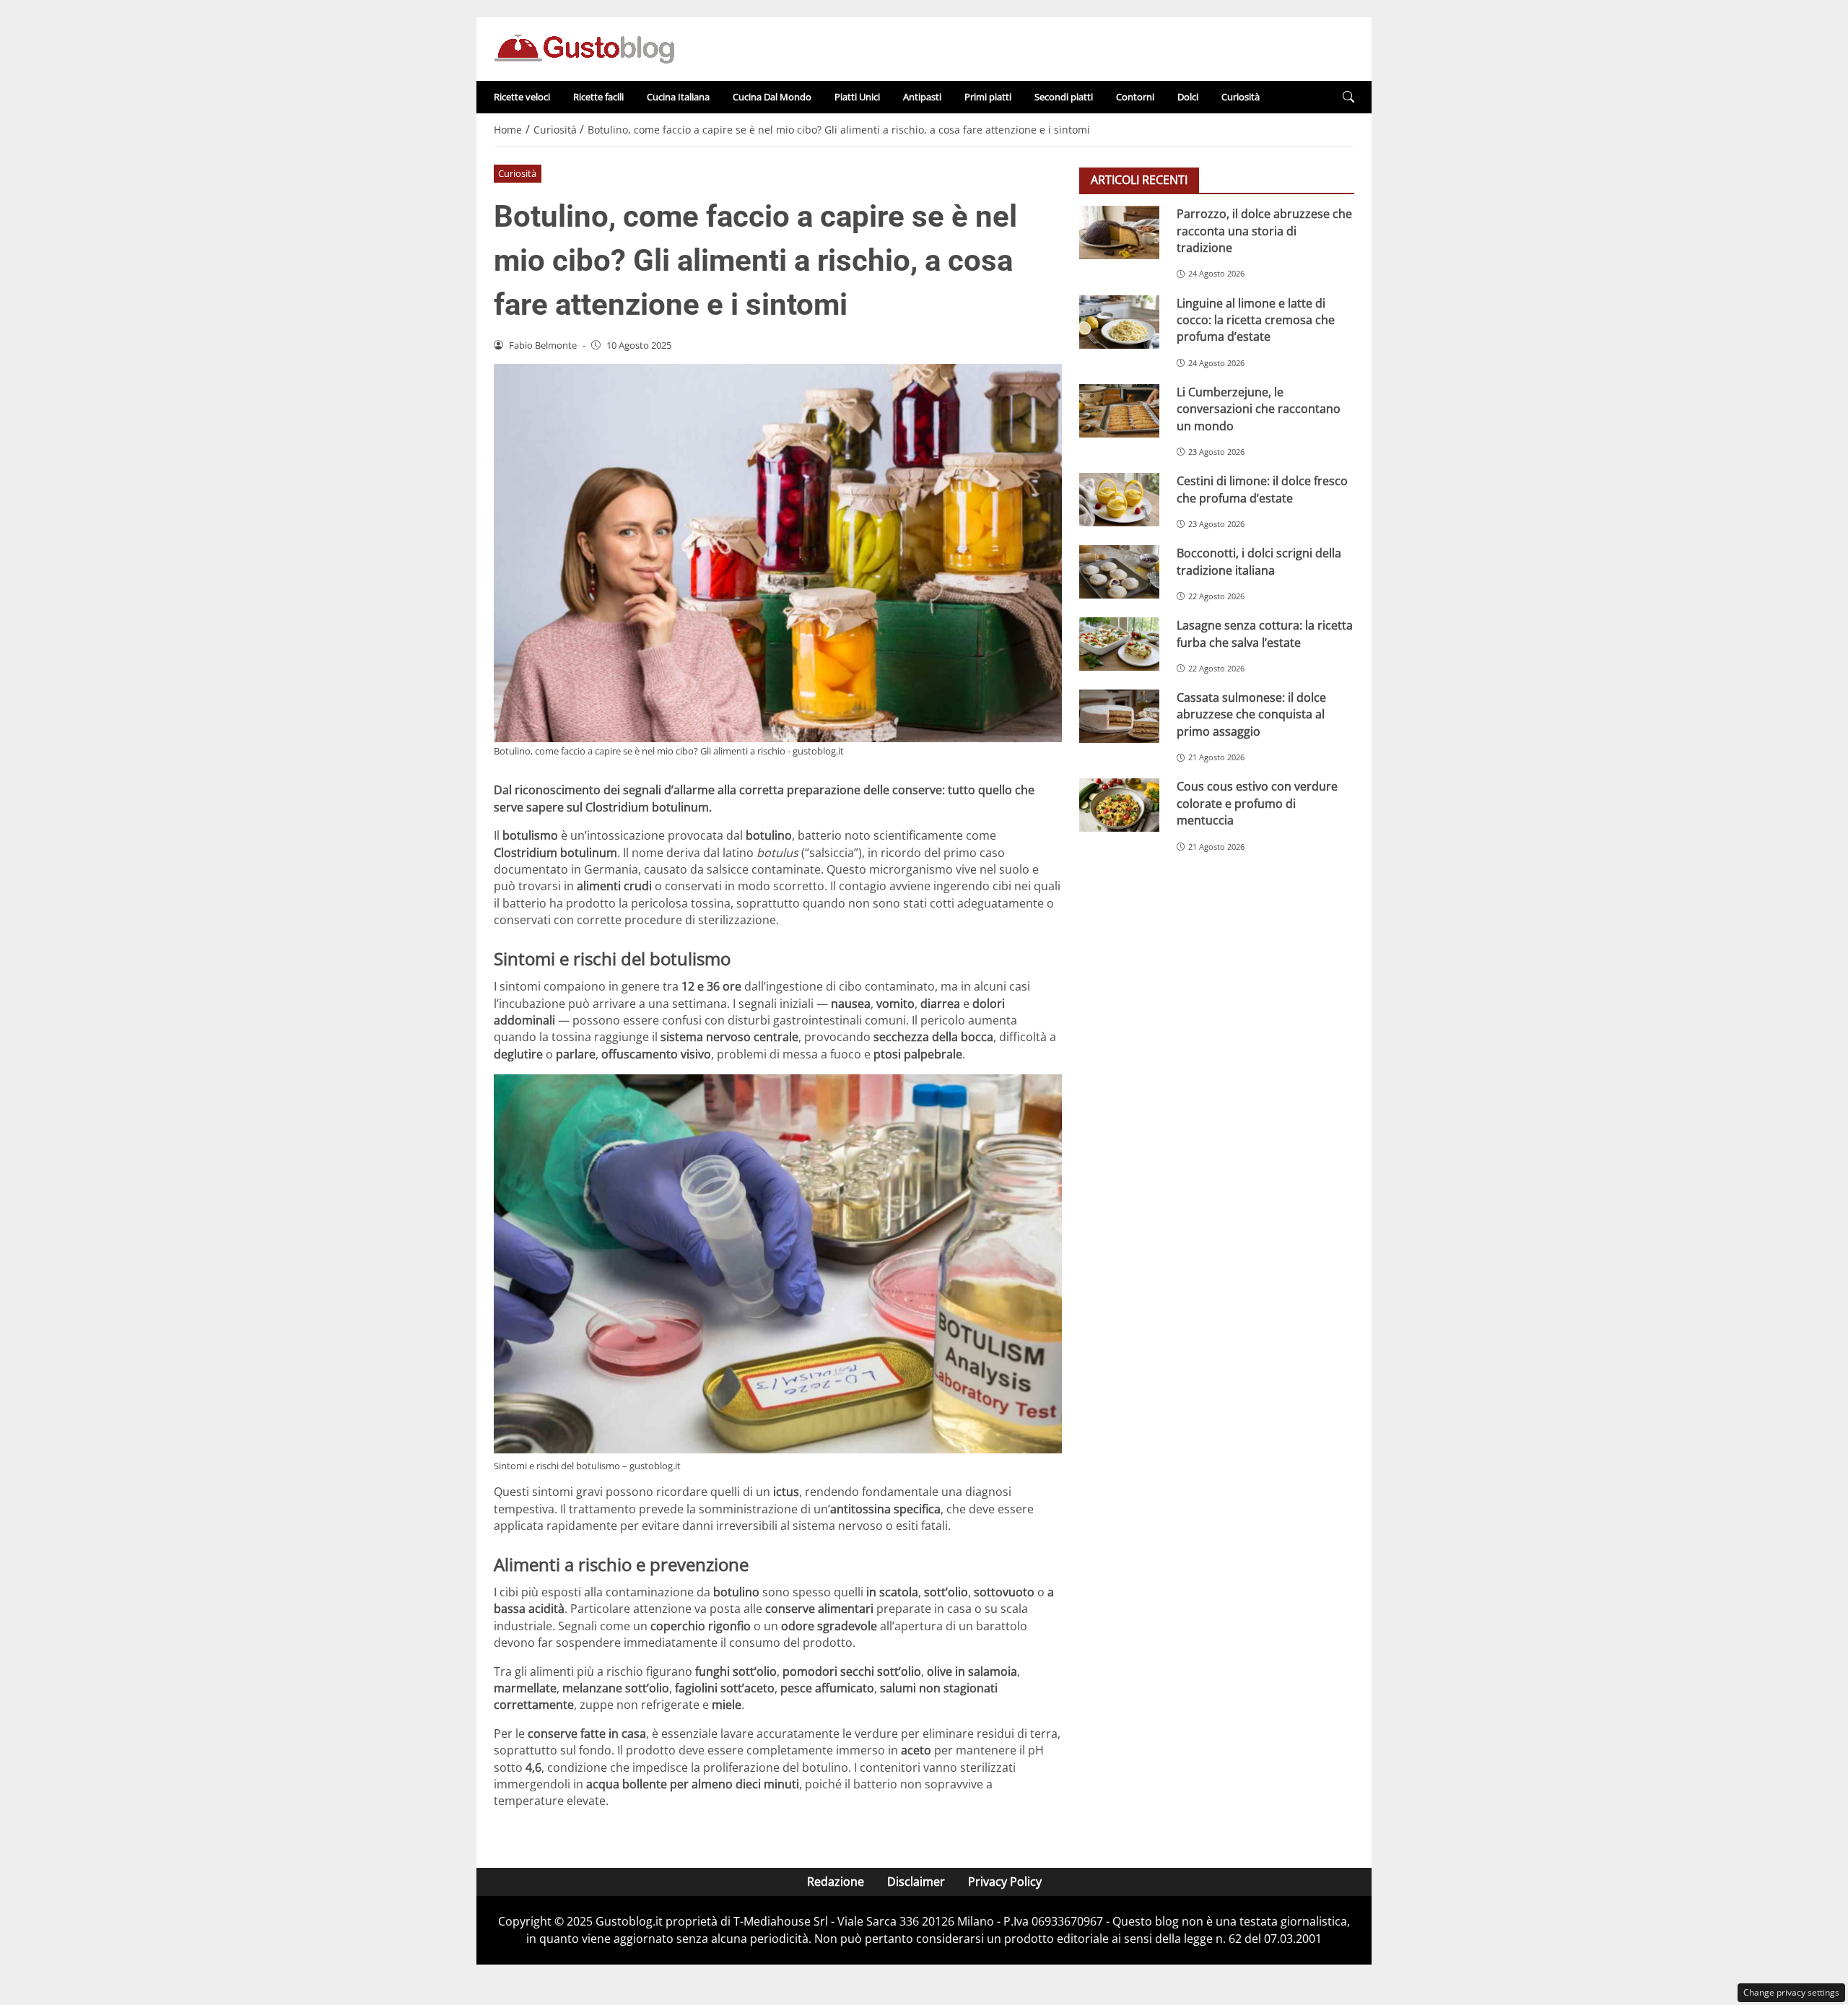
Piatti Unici (857, 97)
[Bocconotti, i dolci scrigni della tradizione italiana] (1119, 572)
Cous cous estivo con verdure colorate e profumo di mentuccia (1257, 803)
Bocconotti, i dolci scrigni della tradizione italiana (1259, 561)
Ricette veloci (522, 97)
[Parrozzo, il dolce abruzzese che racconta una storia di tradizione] (1119, 232)
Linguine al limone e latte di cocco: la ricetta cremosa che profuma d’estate (1256, 319)
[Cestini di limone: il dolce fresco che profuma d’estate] (1119, 500)
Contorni (1135, 97)
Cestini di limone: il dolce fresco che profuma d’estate (1262, 489)
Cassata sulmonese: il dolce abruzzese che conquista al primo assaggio (1251, 714)
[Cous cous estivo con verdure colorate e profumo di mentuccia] (1119, 805)
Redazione (836, 1882)
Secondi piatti (1064, 97)
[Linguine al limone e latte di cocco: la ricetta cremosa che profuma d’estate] (1119, 321)
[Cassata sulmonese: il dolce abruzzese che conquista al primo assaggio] (1119, 716)
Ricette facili (598, 97)
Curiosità (1241, 97)
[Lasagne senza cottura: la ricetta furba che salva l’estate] (1119, 644)
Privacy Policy (1005, 1882)
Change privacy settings (1791, 1992)
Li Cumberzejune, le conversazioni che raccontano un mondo (1259, 408)
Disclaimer (916, 1882)
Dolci (1188, 97)
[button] (1348, 97)
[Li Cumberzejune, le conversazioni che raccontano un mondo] (1119, 410)
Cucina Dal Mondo (772, 97)
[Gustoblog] (584, 48)
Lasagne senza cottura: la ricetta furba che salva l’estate (1265, 634)
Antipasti (922, 97)
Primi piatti (988, 97)
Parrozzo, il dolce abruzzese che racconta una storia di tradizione (1264, 231)
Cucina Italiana (678, 97)
